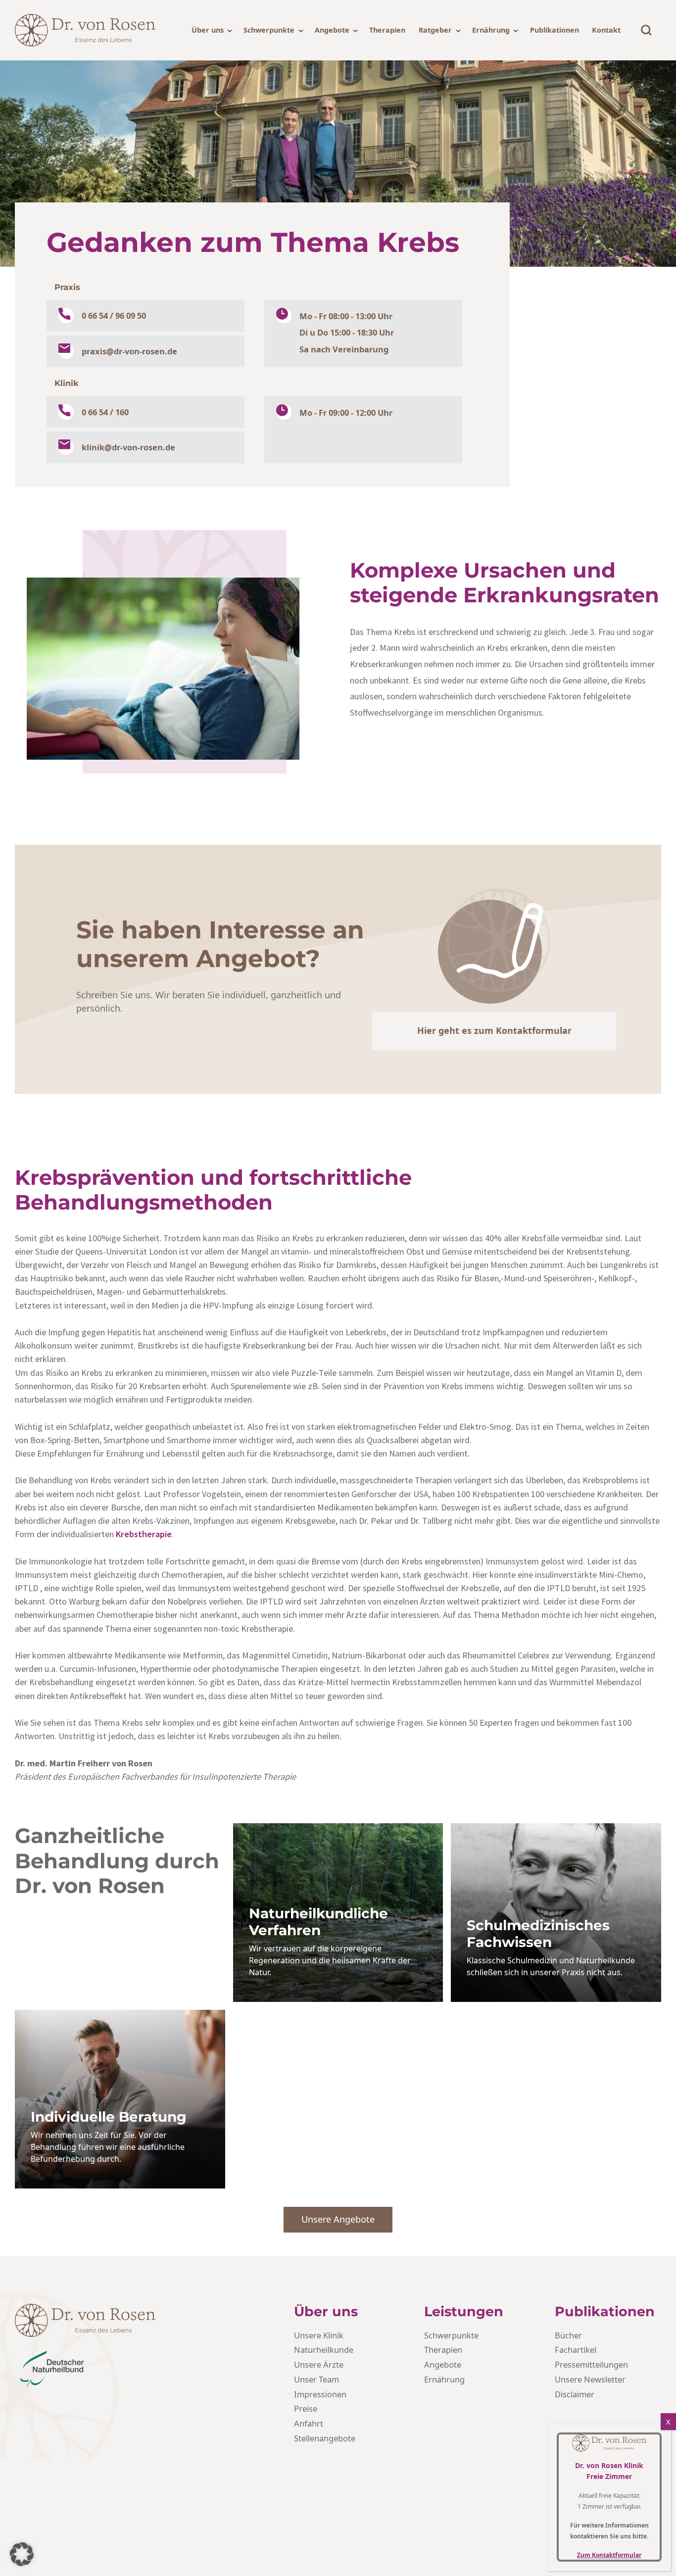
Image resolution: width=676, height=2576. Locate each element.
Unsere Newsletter (590, 2379)
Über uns (208, 30)
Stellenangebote (325, 2438)
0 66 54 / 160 (105, 412)
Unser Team (316, 2379)
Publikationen (555, 30)
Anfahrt (309, 2423)
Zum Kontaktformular (609, 2555)
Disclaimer (575, 2394)
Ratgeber (435, 30)
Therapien (387, 30)
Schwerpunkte (269, 30)
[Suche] (646, 30)
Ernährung (491, 30)
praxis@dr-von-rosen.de (129, 351)
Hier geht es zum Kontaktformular (494, 1030)
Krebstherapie (144, 1534)
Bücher (568, 2335)
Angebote (332, 30)
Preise (306, 2408)
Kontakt (606, 30)
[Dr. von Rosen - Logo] (85, 30)
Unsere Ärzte (319, 2364)
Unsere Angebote (338, 2219)
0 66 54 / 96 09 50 (114, 316)
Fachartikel (576, 2350)
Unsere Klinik (319, 2335)
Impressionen (320, 2394)
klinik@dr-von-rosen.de (128, 447)
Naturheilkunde (324, 2350)
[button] (22, 2554)
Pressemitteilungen (591, 2364)
